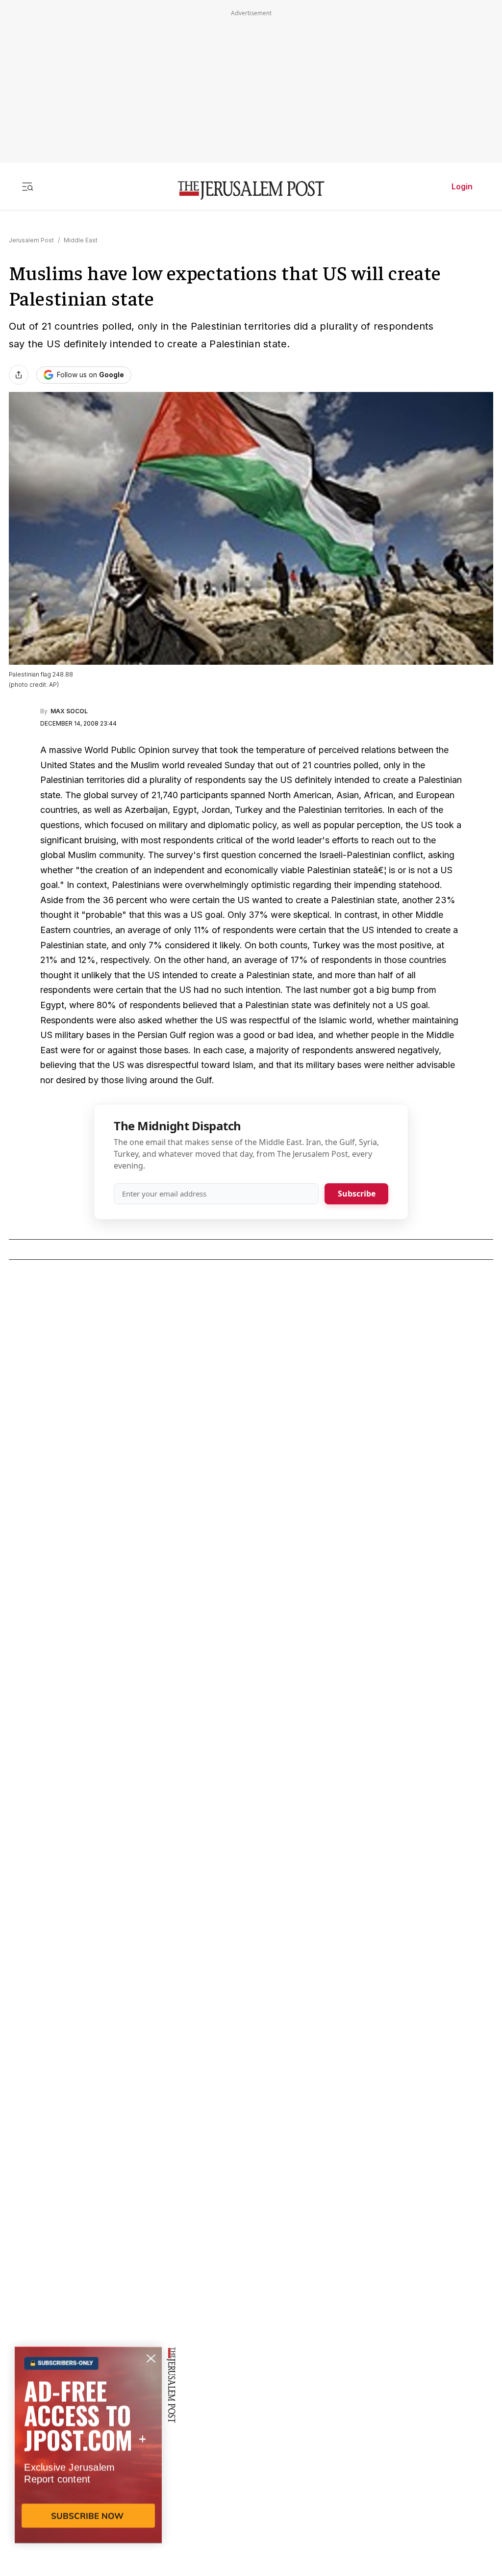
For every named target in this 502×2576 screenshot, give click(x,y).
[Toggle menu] (27, 186)
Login (462, 186)
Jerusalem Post (31, 240)
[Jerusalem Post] (251, 191)
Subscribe (357, 1194)
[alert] (88, 2463)
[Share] (19, 375)
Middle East (81, 240)
